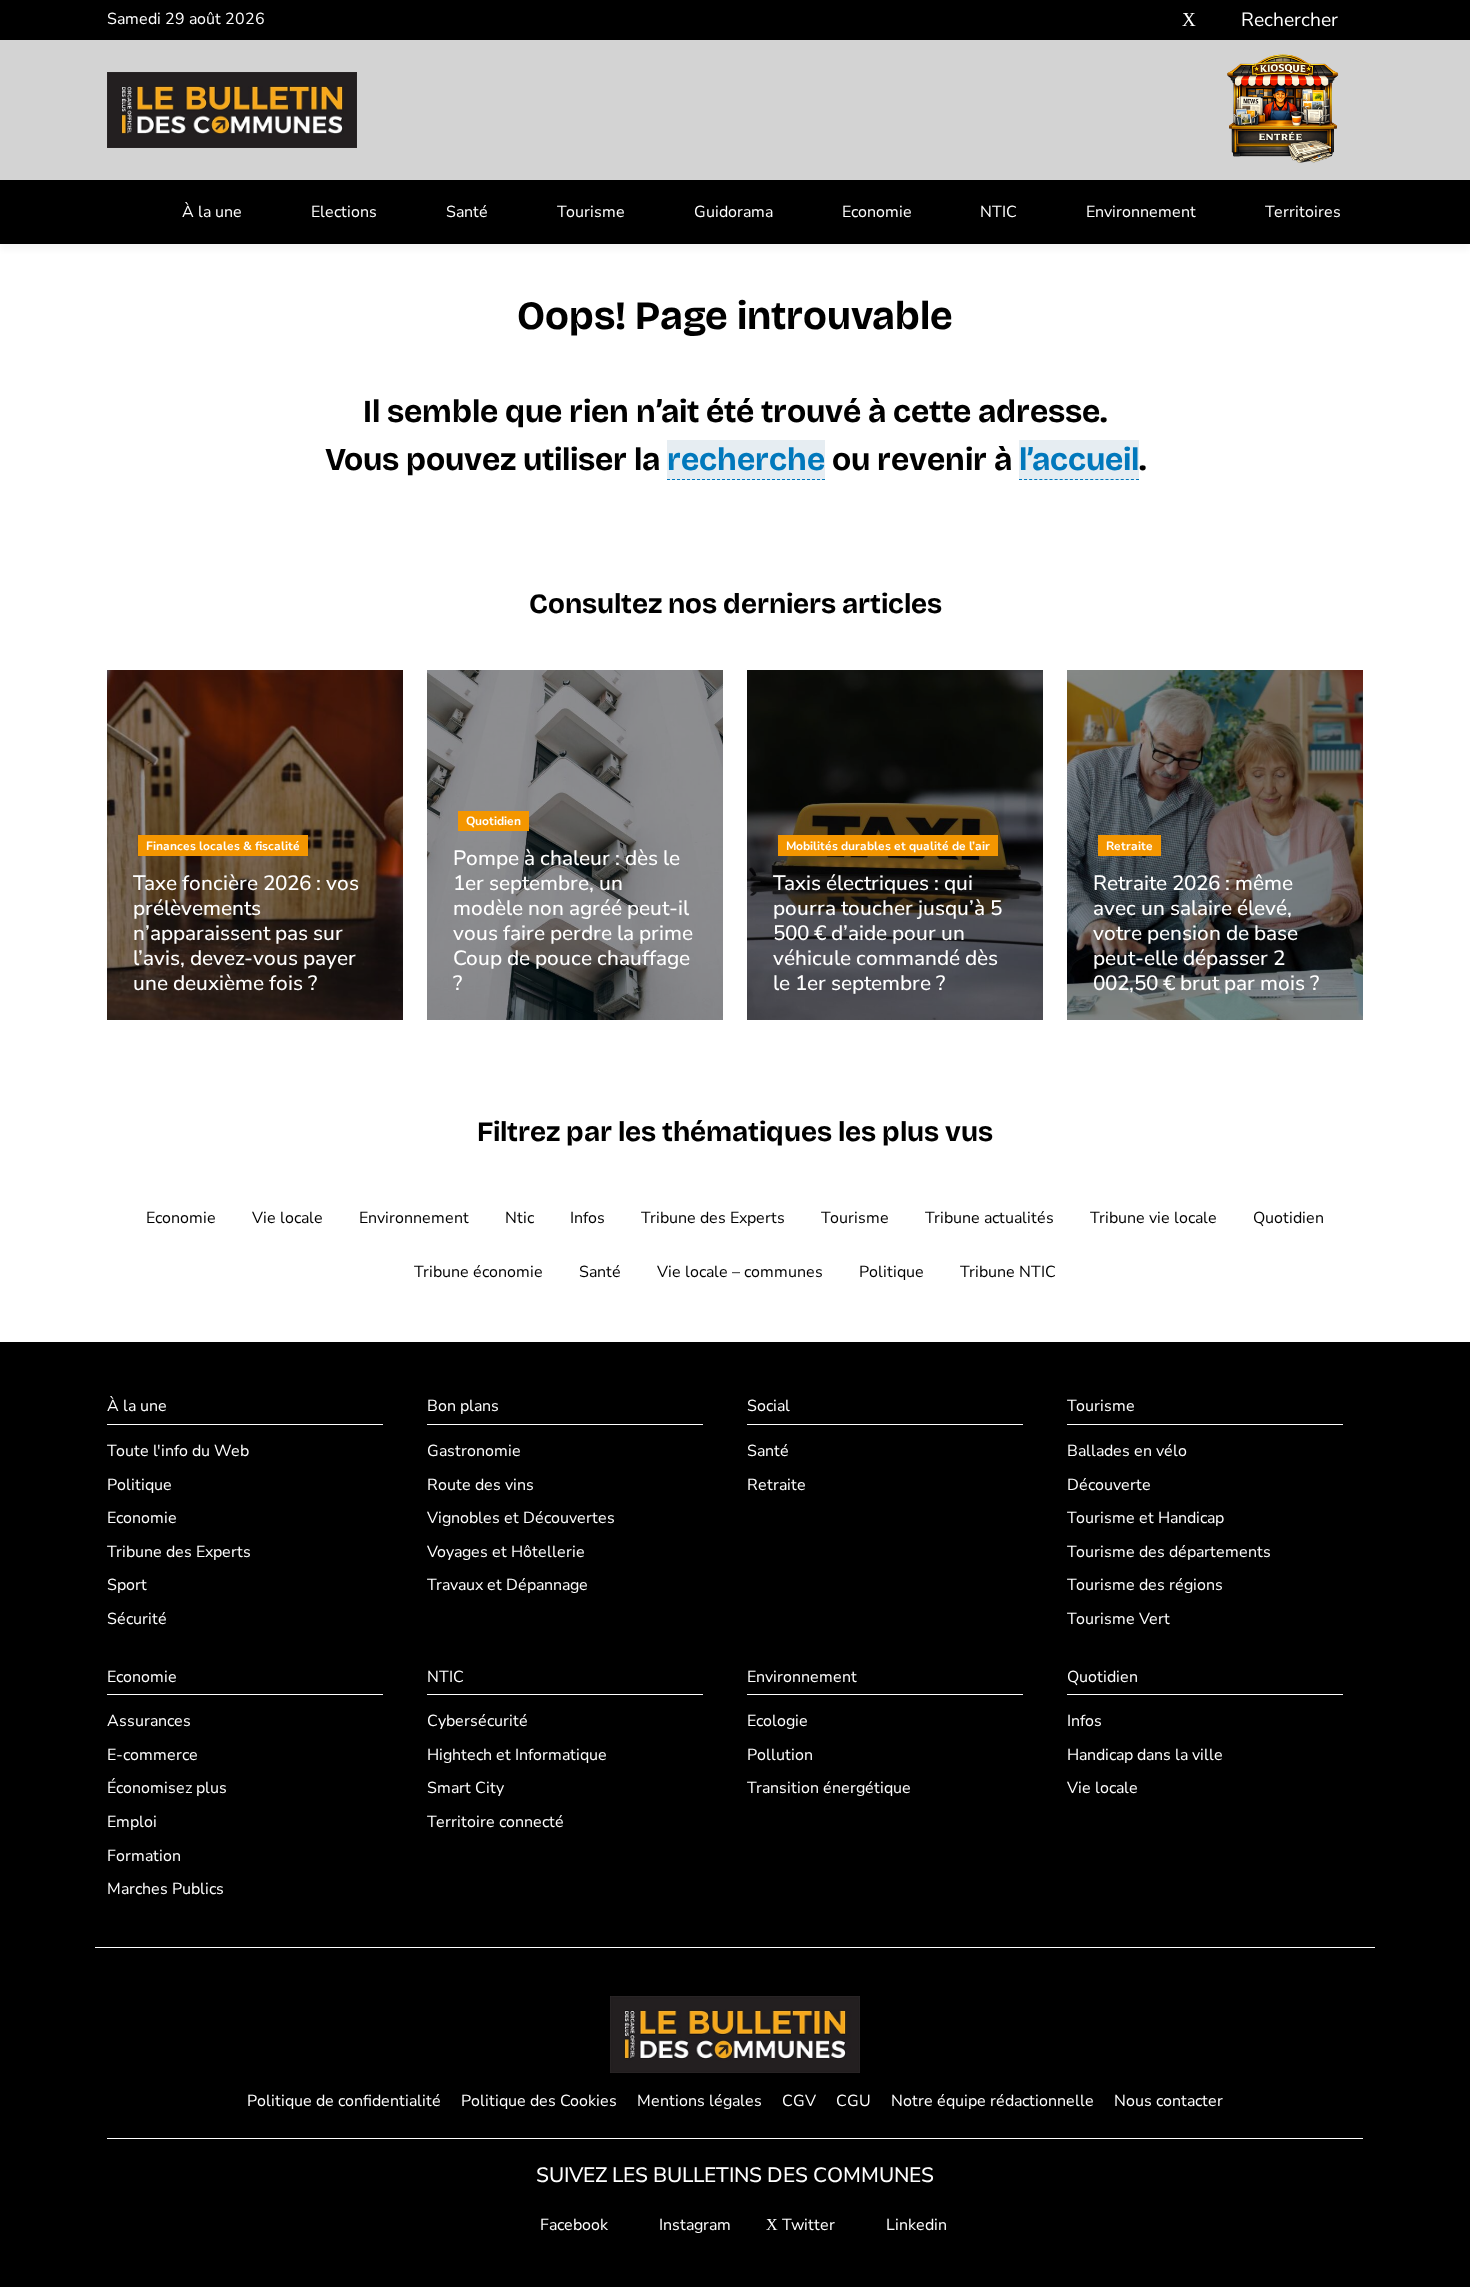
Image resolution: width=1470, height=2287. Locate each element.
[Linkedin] (1218, 20)
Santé (467, 212)
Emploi (132, 1822)
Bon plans (463, 1406)
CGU (853, 2101)
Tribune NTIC (1008, 1272)
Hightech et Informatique (517, 1755)
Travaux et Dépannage (507, 1585)
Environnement (1141, 212)
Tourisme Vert (1118, 1619)
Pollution (780, 1755)
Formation (144, 1856)
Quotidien (1288, 1218)
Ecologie (777, 1721)
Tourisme (591, 212)
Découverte (1109, 1485)
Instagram (693, 2225)
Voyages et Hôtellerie (506, 1552)
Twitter (806, 2225)
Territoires (1303, 212)
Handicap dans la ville (1145, 1755)
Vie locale (287, 1218)
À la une (212, 212)
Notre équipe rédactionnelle (992, 2101)
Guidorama (733, 212)
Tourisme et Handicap (1145, 1518)
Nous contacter (1168, 2101)
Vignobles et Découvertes (521, 1518)
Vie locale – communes (740, 1272)
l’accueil (1079, 459)
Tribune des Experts (713, 1218)
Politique (891, 1272)
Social (768, 1406)
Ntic (519, 1218)
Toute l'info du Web (178, 1451)
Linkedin (914, 2225)
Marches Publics (165, 1889)
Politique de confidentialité (344, 2101)
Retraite (776, 1485)
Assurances (149, 1721)
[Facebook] (1129, 20)
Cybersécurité (477, 1721)
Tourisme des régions (1145, 1585)
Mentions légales (699, 2101)
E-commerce (152, 1755)
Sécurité (137, 1619)
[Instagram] (1159, 20)
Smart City (465, 1788)
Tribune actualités (989, 1218)
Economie (877, 212)
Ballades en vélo (1127, 1451)
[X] (1189, 20)
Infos (587, 1218)
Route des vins (480, 1485)
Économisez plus (167, 1788)
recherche (746, 459)
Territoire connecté (495, 1822)
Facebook (572, 2225)
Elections (344, 212)
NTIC (998, 212)
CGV (799, 2101)
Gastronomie (474, 1451)
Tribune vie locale (1153, 1218)
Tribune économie (478, 1272)
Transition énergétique (829, 1788)
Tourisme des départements (1169, 1552)
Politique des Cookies (539, 2101)
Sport (127, 1585)
